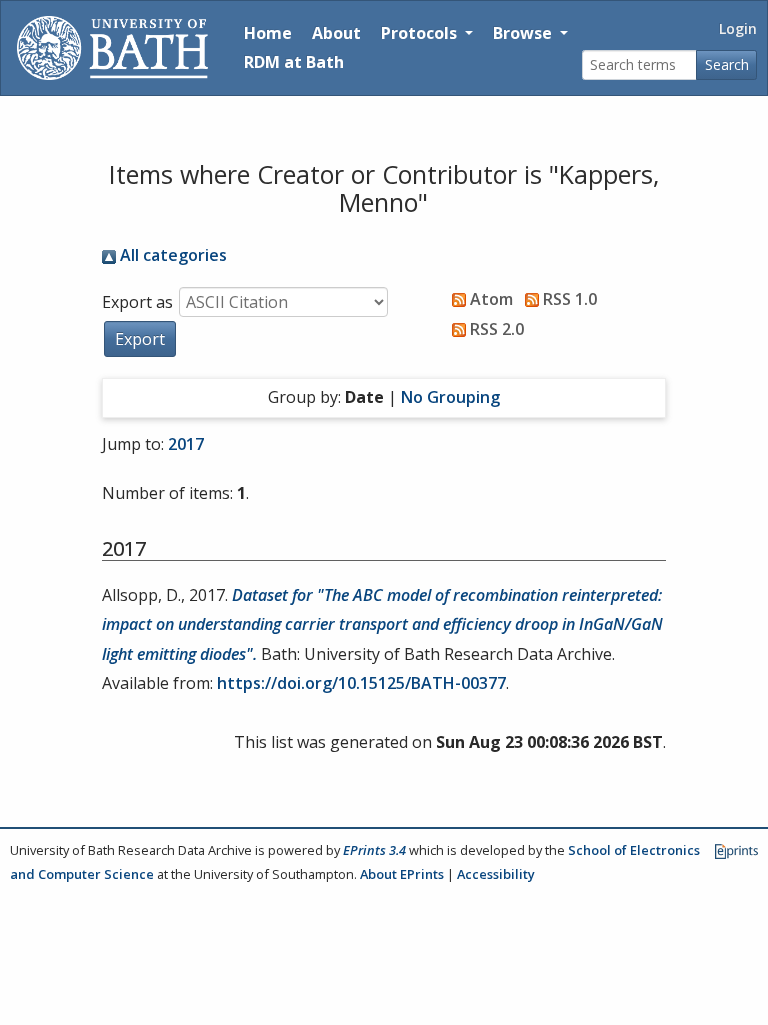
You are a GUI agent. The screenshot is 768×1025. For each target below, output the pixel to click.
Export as (137, 302)
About (336, 33)
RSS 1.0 (568, 299)
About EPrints (402, 874)
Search (727, 64)
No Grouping (450, 397)
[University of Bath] (112, 48)
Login (738, 28)
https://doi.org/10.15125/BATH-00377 (361, 683)
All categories (171, 255)
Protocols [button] (421, 33)
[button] (140, 339)
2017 (186, 444)
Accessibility (496, 874)
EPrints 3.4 (374, 850)
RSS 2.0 (495, 329)
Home (268, 33)
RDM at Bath (294, 62)
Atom (489, 299)
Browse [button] (524, 33)
